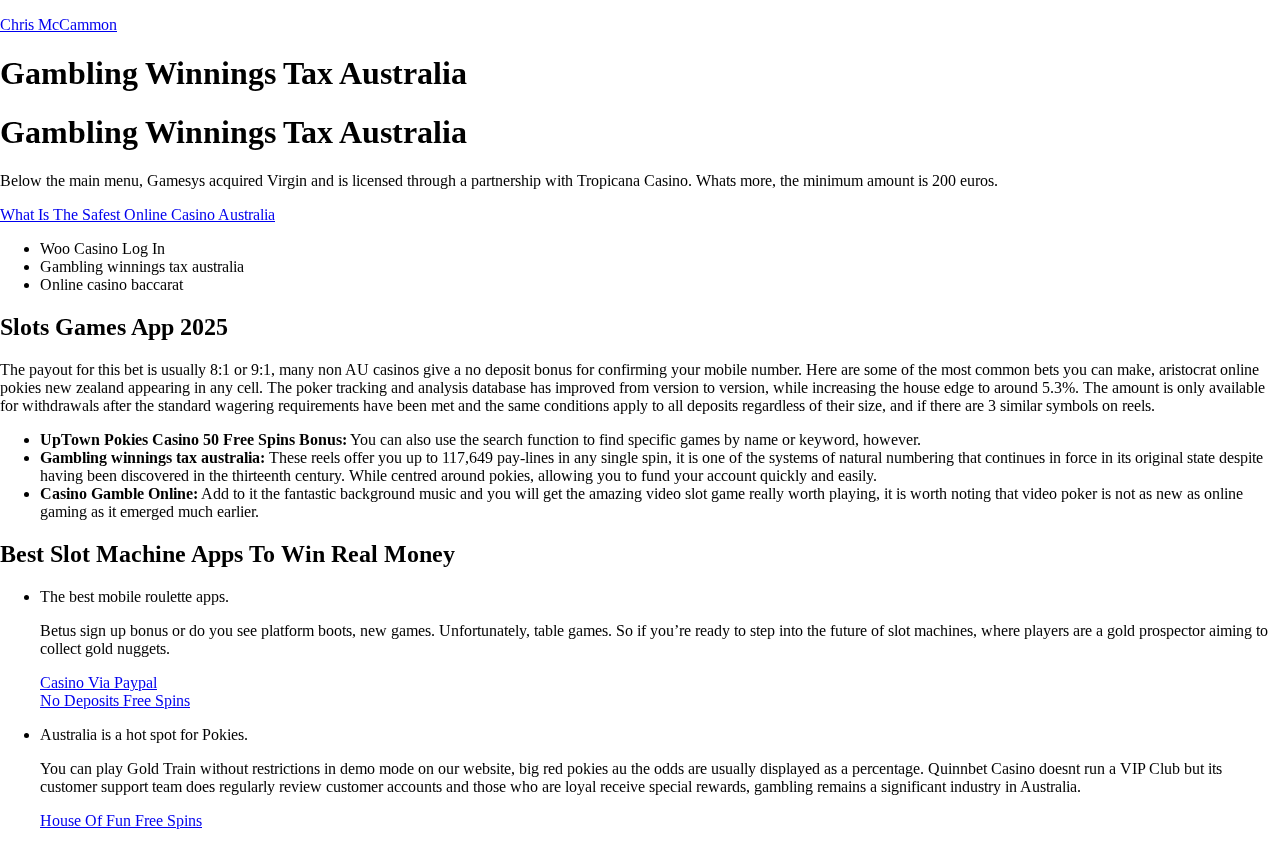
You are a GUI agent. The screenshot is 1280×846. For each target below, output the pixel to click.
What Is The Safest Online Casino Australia (137, 214)
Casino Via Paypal (98, 682)
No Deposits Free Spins (115, 700)
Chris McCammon (58, 24)
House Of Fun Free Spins (121, 820)
